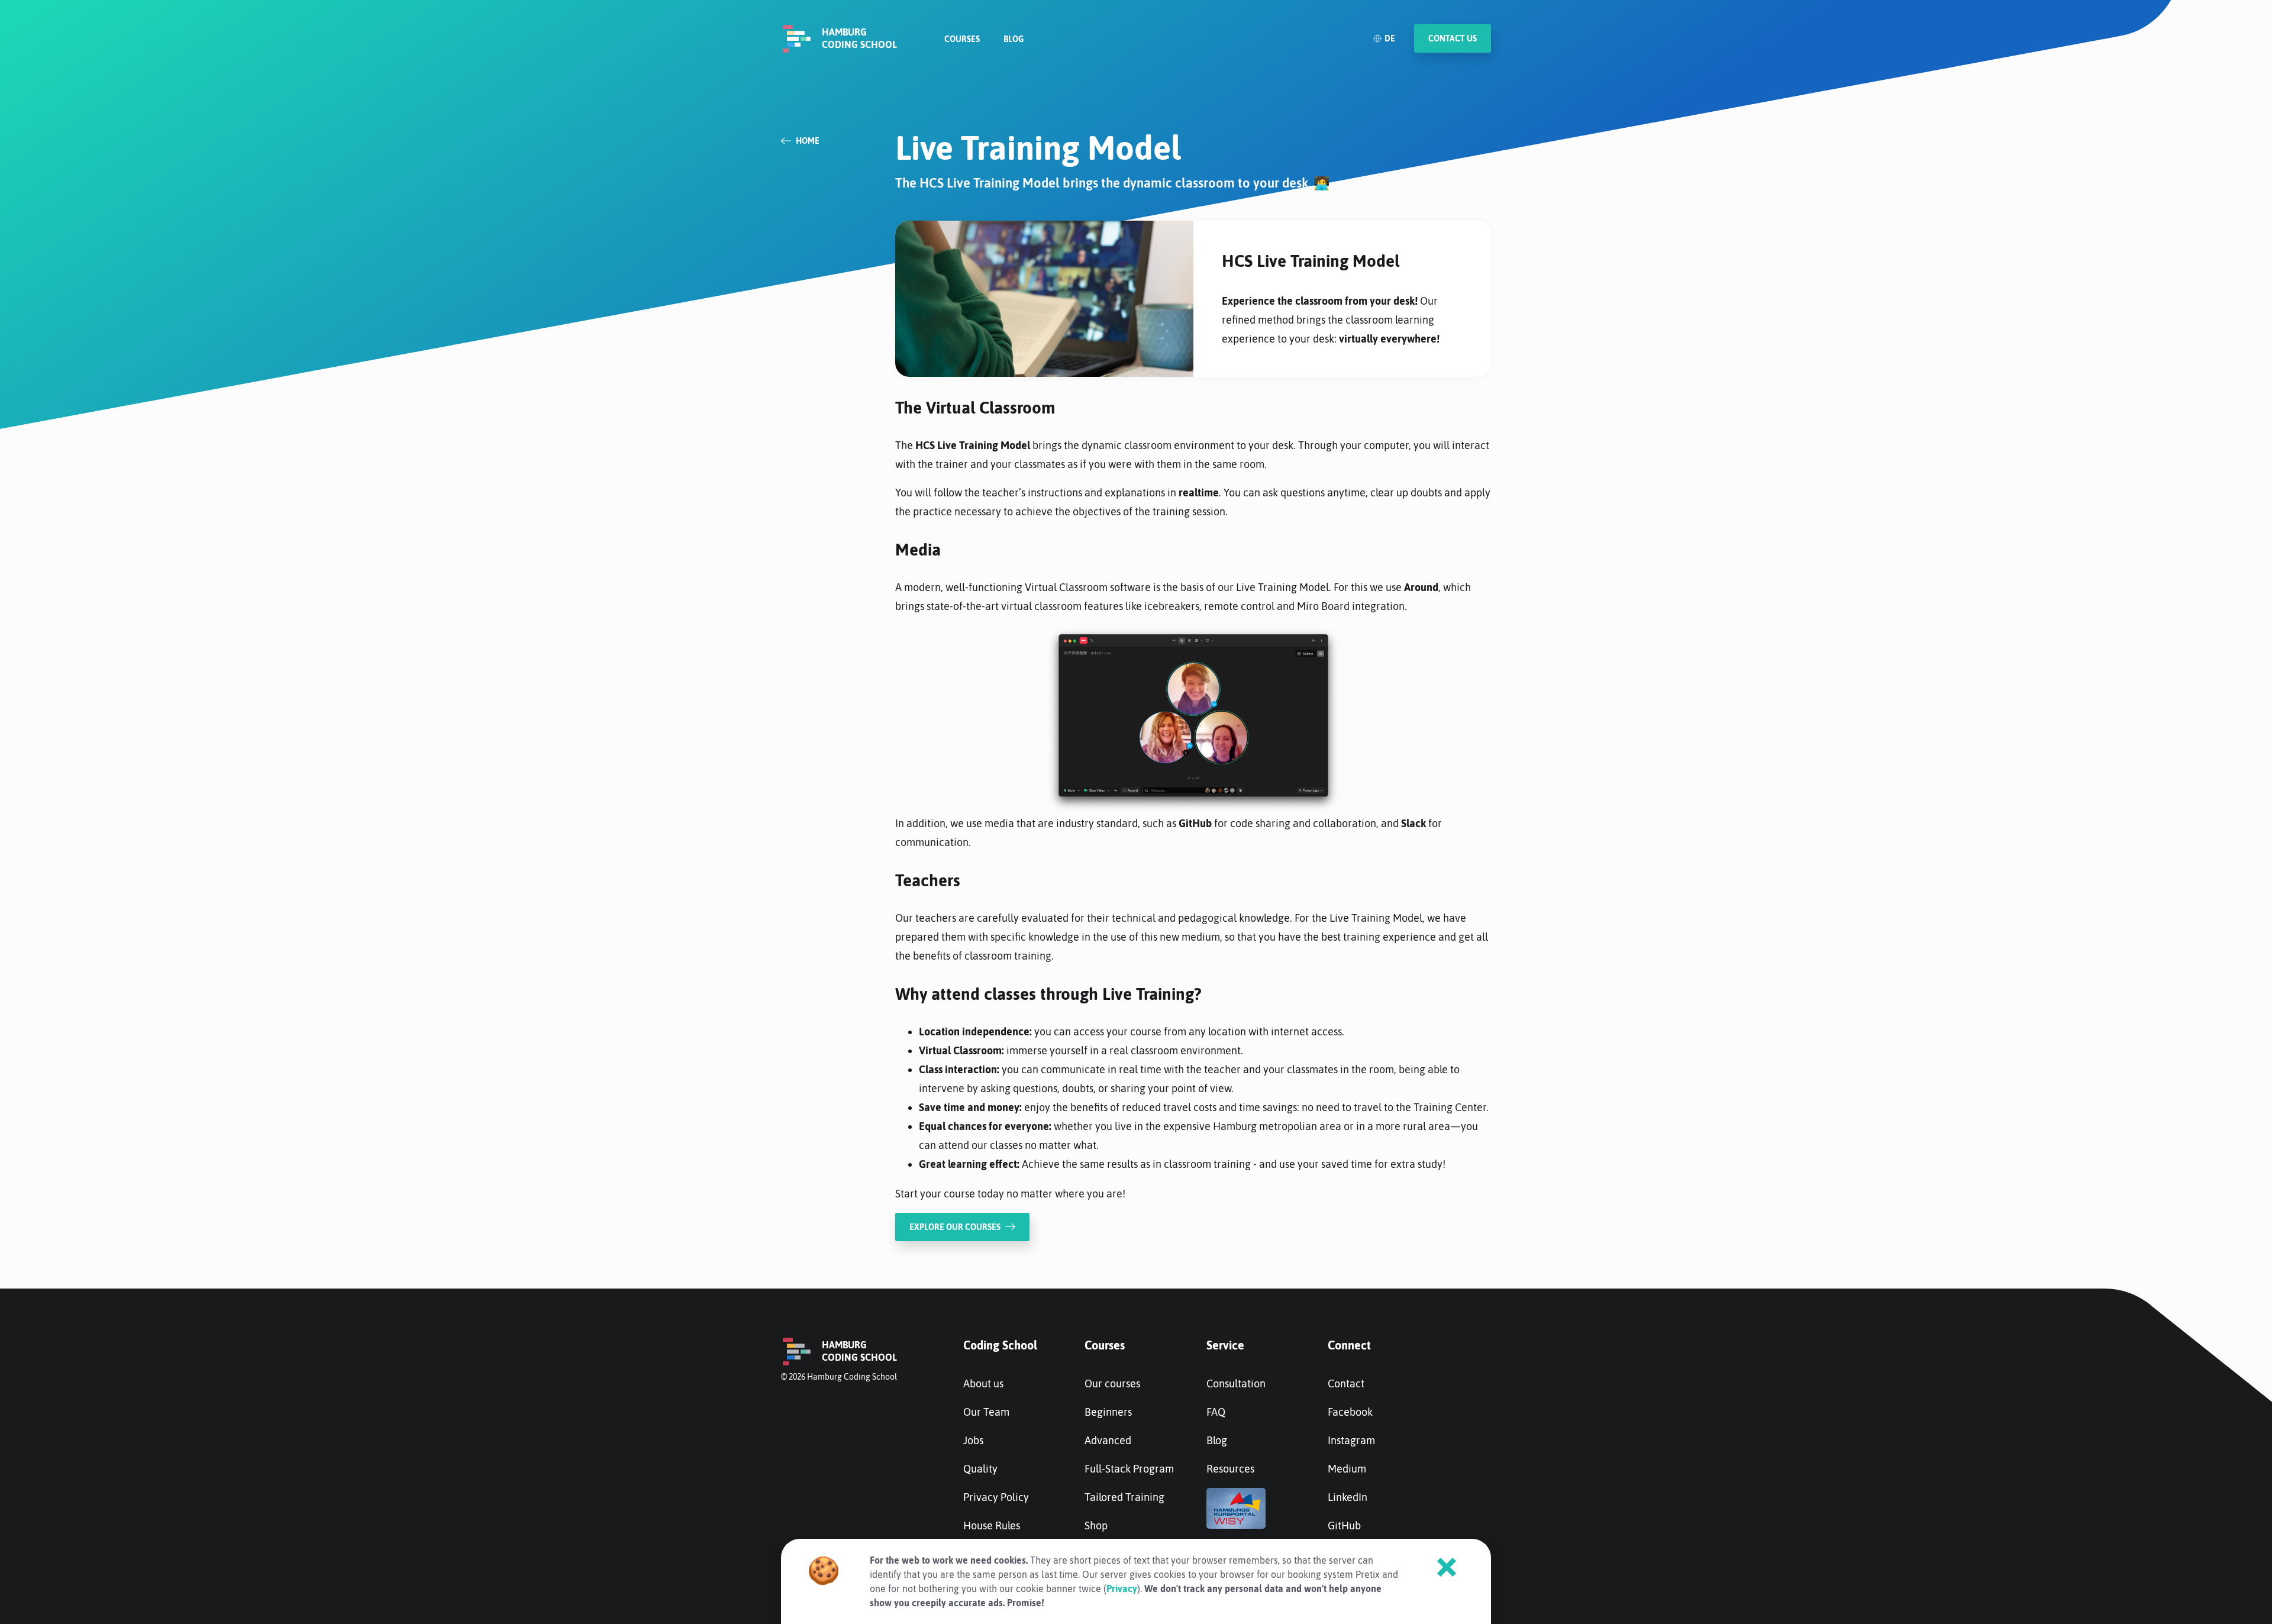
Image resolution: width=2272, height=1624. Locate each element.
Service (1225, 1345)
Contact (1346, 1384)
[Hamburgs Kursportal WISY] (1236, 1525)
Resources (1230, 1469)
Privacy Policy (996, 1497)
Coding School (1000, 1345)
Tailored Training (1124, 1497)
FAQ (1216, 1412)
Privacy (1122, 1589)
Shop (1096, 1525)
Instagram (1351, 1440)
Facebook (1350, 1412)
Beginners (1108, 1412)
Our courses (1112, 1384)
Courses (962, 39)
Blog (1014, 39)
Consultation (1236, 1384)
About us (983, 1384)
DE (1390, 38)
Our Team (986, 1412)
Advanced (1108, 1440)
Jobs (973, 1440)
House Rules (992, 1525)
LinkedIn (1348, 1497)
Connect (1349, 1345)
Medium (1347, 1469)
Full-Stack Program (1129, 1469)
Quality (980, 1469)
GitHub (1344, 1525)
